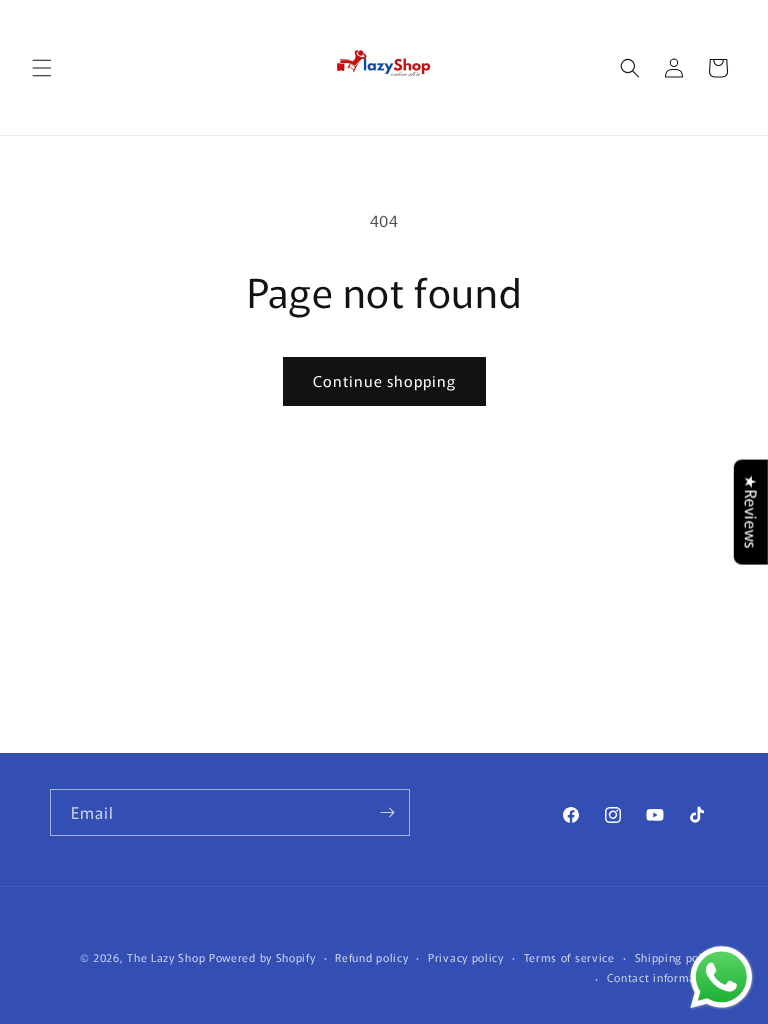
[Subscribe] (387, 812)
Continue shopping (384, 380)
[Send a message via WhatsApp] (721, 977)
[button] (42, 68)
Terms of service (569, 957)
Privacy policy (466, 957)
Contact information (662, 977)
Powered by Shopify (262, 957)
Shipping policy (677, 957)
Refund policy (371, 957)
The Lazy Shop (166, 957)
